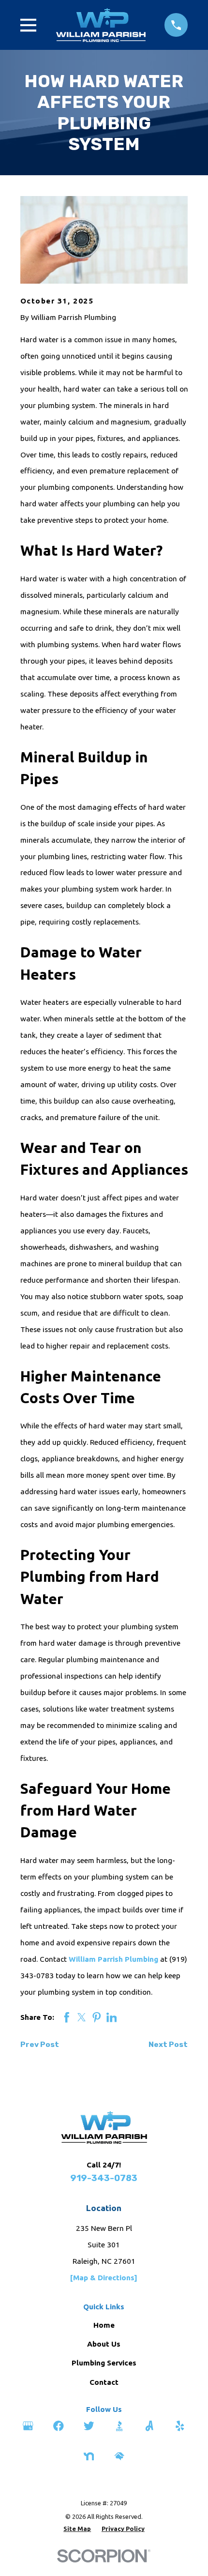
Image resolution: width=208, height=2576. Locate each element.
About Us (104, 2344)
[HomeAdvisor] (119, 2456)
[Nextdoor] (89, 2456)
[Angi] (149, 2426)
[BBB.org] (119, 2426)
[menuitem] (77, 2529)
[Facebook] (59, 2426)
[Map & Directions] (104, 2278)
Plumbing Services (104, 2363)
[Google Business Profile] (28, 2426)
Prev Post (40, 2045)
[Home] (101, 25)
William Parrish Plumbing (113, 1959)
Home (104, 2325)
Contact (104, 2382)
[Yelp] (180, 2426)
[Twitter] (89, 2426)
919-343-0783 (104, 2178)
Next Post (168, 2045)
